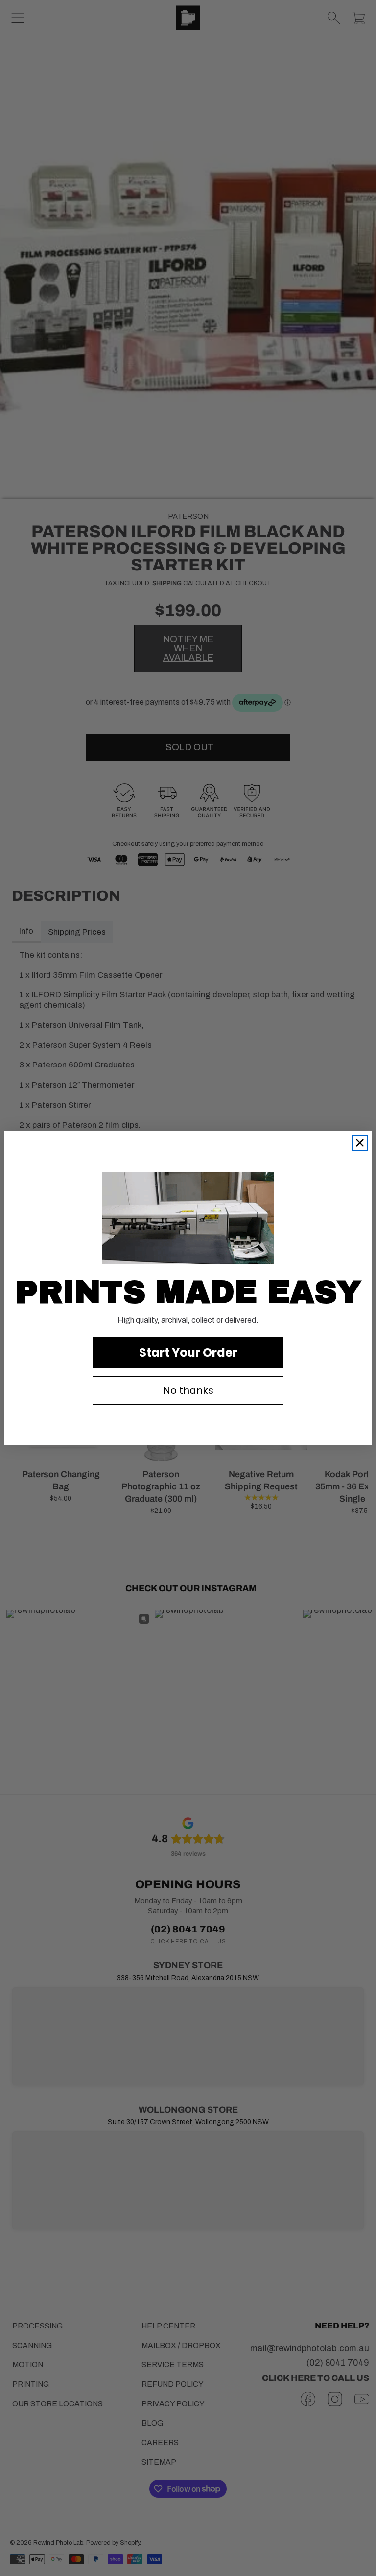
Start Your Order (188, 1352)
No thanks (188, 1390)
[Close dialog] (360, 1143)
